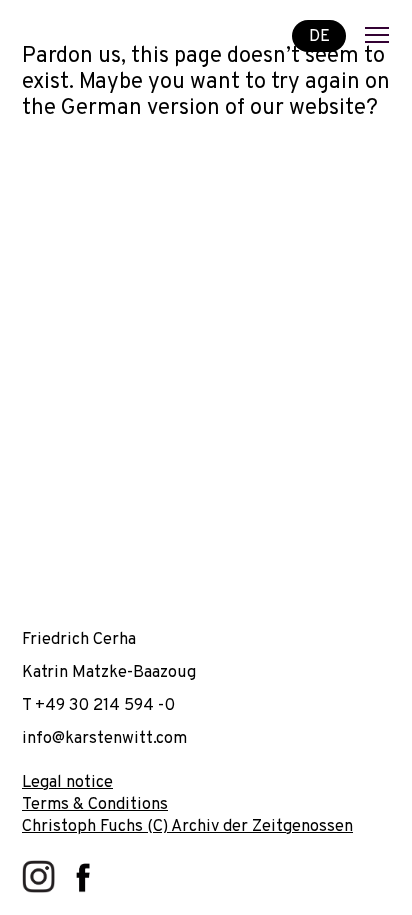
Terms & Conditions (95, 804)
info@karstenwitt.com (104, 738)
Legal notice (67, 782)
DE (319, 35)
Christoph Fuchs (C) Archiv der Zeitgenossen (187, 826)
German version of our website (213, 108)
